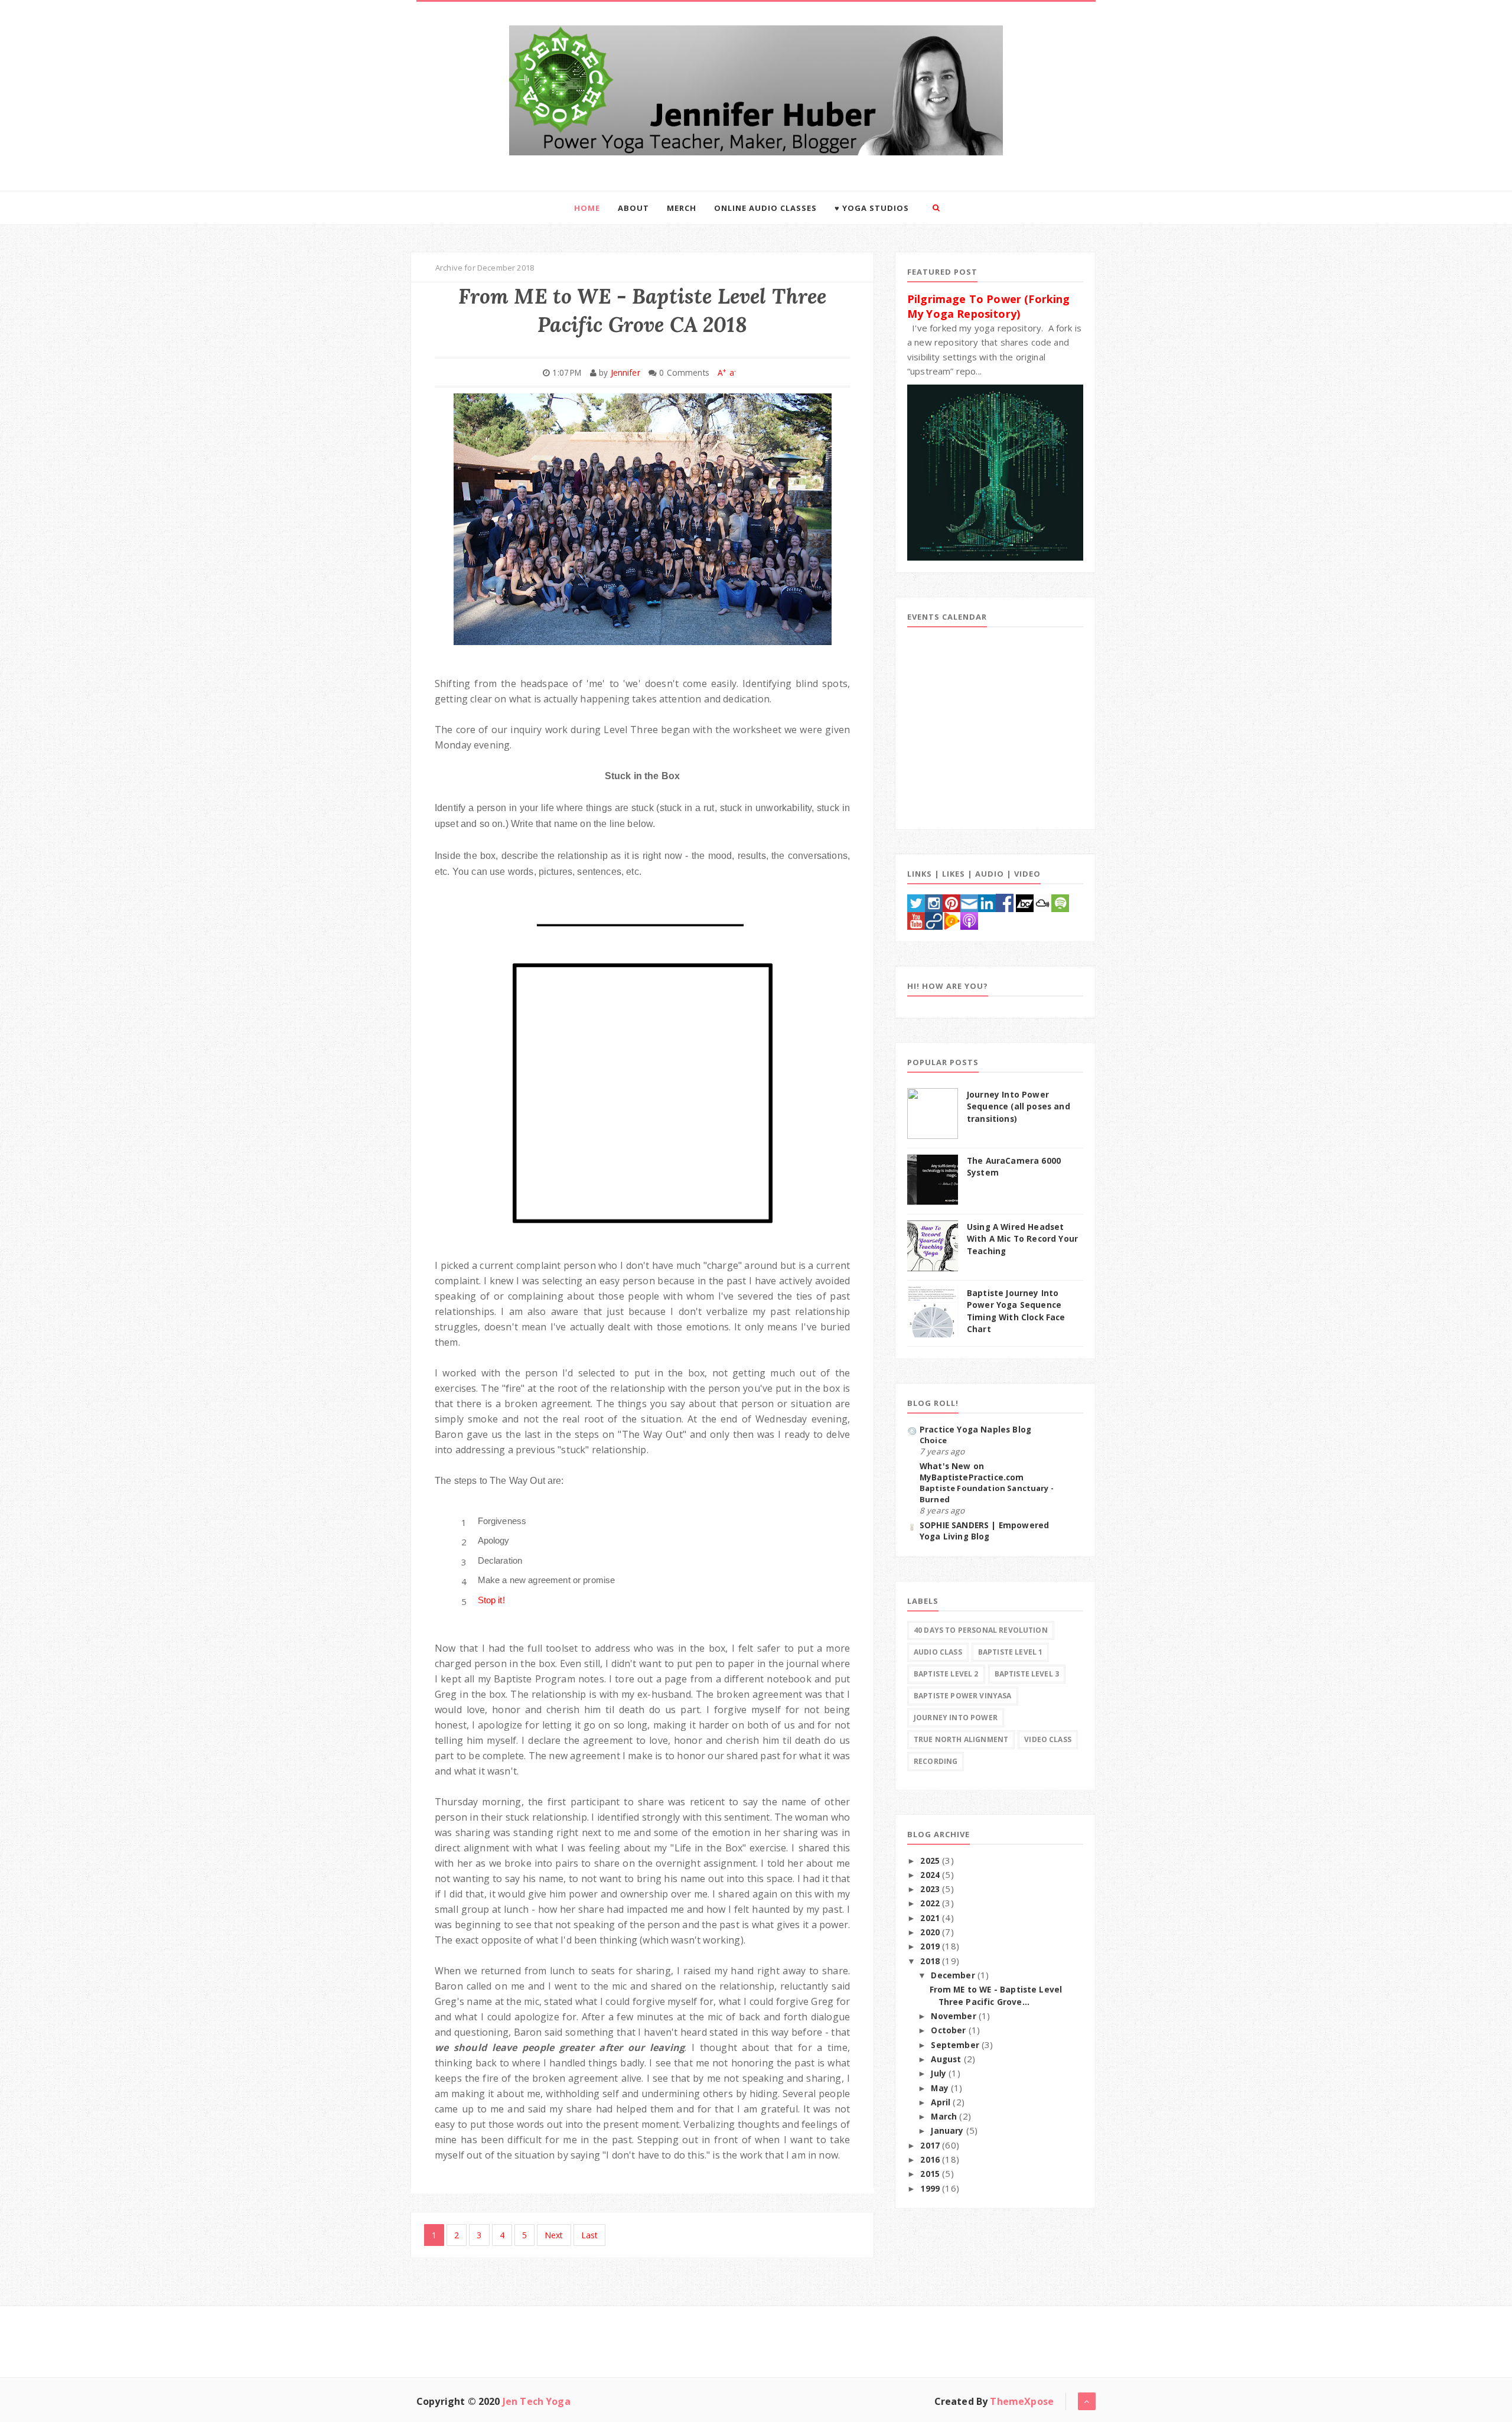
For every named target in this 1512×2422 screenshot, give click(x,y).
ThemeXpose (1022, 2401)
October (949, 2030)
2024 (931, 1875)
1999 (931, 2189)
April (942, 2102)
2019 (931, 1946)
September (956, 2045)
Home (587, 208)
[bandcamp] (1025, 901)
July (940, 2073)
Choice (933, 1440)
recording (936, 1761)
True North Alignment (961, 1739)
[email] (969, 901)
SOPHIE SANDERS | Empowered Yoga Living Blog (984, 1531)
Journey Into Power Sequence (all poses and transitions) (1019, 1107)
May (941, 2088)
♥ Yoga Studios (872, 208)
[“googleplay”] (951, 920)
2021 (931, 1918)
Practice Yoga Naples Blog (975, 1430)
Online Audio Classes (765, 208)
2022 (931, 1903)
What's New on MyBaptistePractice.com (972, 1472)
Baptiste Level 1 (1011, 1652)
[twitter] (916, 901)
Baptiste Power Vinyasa (963, 1696)
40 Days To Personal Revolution (981, 1630)
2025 (931, 1861)
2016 (931, 2160)
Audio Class (938, 1652)
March (945, 2117)
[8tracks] (934, 920)
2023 (931, 1889)
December (954, 1975)
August (947, 2059)
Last (590, 2235)
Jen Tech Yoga (537, 2401)
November (954, 2016)
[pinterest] (951, 901)
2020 (931, 1932)
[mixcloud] (1042, 901)
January (948, 2131)
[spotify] (1060, 901)
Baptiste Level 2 (946, 1674)
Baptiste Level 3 (1027, 1674)
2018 (931, 1961)
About (633, 208)
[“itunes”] (969, 920)
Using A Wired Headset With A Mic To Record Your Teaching (1022, 1239)
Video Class (1048, 1739)
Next (554, 2235)
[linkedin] (987, 901)
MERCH (682, 208)
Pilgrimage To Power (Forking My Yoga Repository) (988, 306)
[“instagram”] (934, 901)
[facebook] (1005, 901)
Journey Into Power (956, 1718)
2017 (931, 2146)
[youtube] (916, 920)
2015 (931, 2174)
